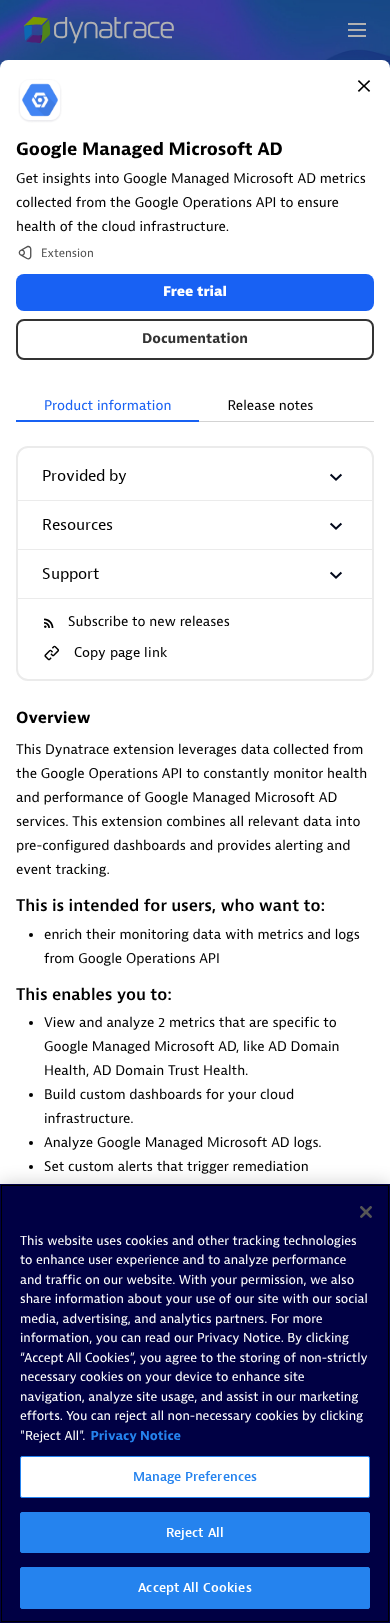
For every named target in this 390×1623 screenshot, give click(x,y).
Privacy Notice (135, 1436)
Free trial (195, 292)
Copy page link (120, 652)
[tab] (107, 407)
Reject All (195, 1532)
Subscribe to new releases (149, 622)
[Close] (364, 86)
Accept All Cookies (194, 1587)
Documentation (195, 339)
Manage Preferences (195, 1476)
